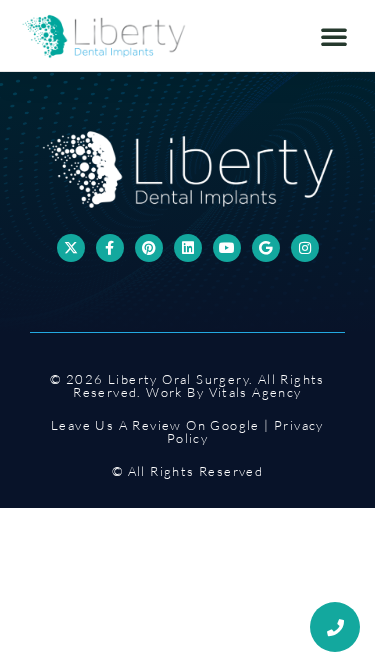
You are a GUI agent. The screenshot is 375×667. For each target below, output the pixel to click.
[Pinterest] (149, 248)
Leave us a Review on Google (155, 425)
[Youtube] (227, 248)
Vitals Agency (255, 392)
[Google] (266, 248)
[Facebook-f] (110, 248)
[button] (334, 36)
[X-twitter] (71, 248)
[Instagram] (305, 248)
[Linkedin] (188, 248)
